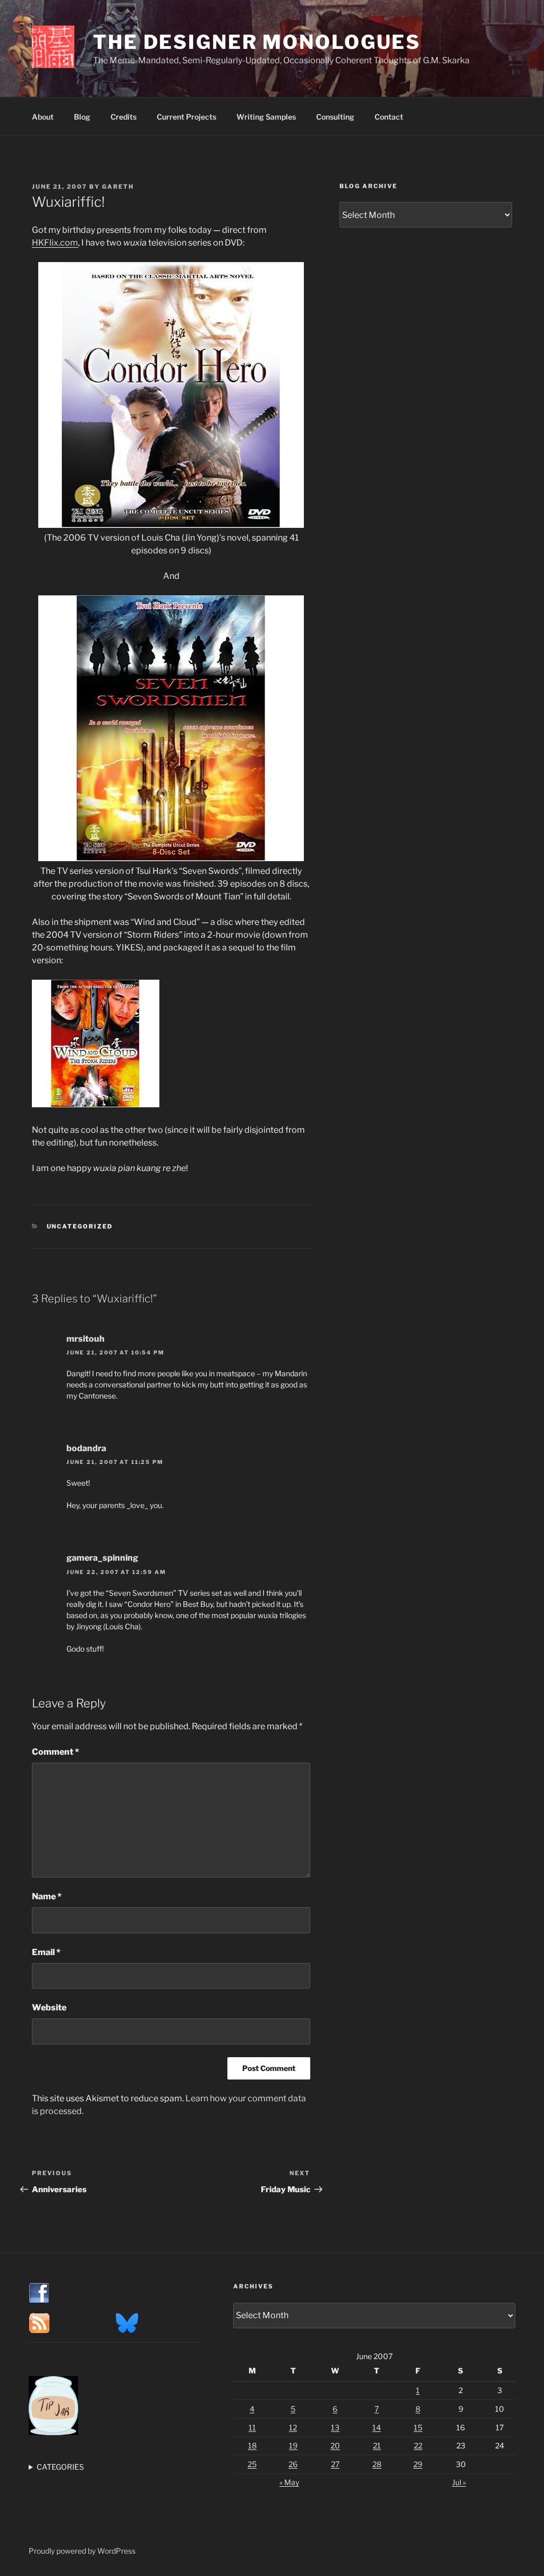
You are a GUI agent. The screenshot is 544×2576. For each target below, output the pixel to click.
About (43, 117)
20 (335, 2445)
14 (377, 2427)
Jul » (459, 2482)
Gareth (118, 187)
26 (293, 2464)
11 (252, 2427)
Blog (82, 117)
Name (47, 1896)
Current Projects (186, 117)
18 (252, 2445)
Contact (389, 117)
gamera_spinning (102, 1558)
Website (49, 2007)
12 (293, 2427)
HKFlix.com (55, 243)
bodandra (86, 1448)
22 (418, 2445)
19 (293, 2445)
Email (46, 1952)
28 (377, 2464)
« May (289, 2482)
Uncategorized (80, 1226)
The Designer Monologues (257, 42)
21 (377, 2445)
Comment (56, 1752)
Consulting (335, 117)
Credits (124, 117)
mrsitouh (86, 1339)
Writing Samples (266, 117)
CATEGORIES (60, 2467)
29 (418, 2464)
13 (335, 2427)
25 (252, 2464)
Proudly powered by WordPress (82, 2551)
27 (335, 2464)
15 (418, 2427)
